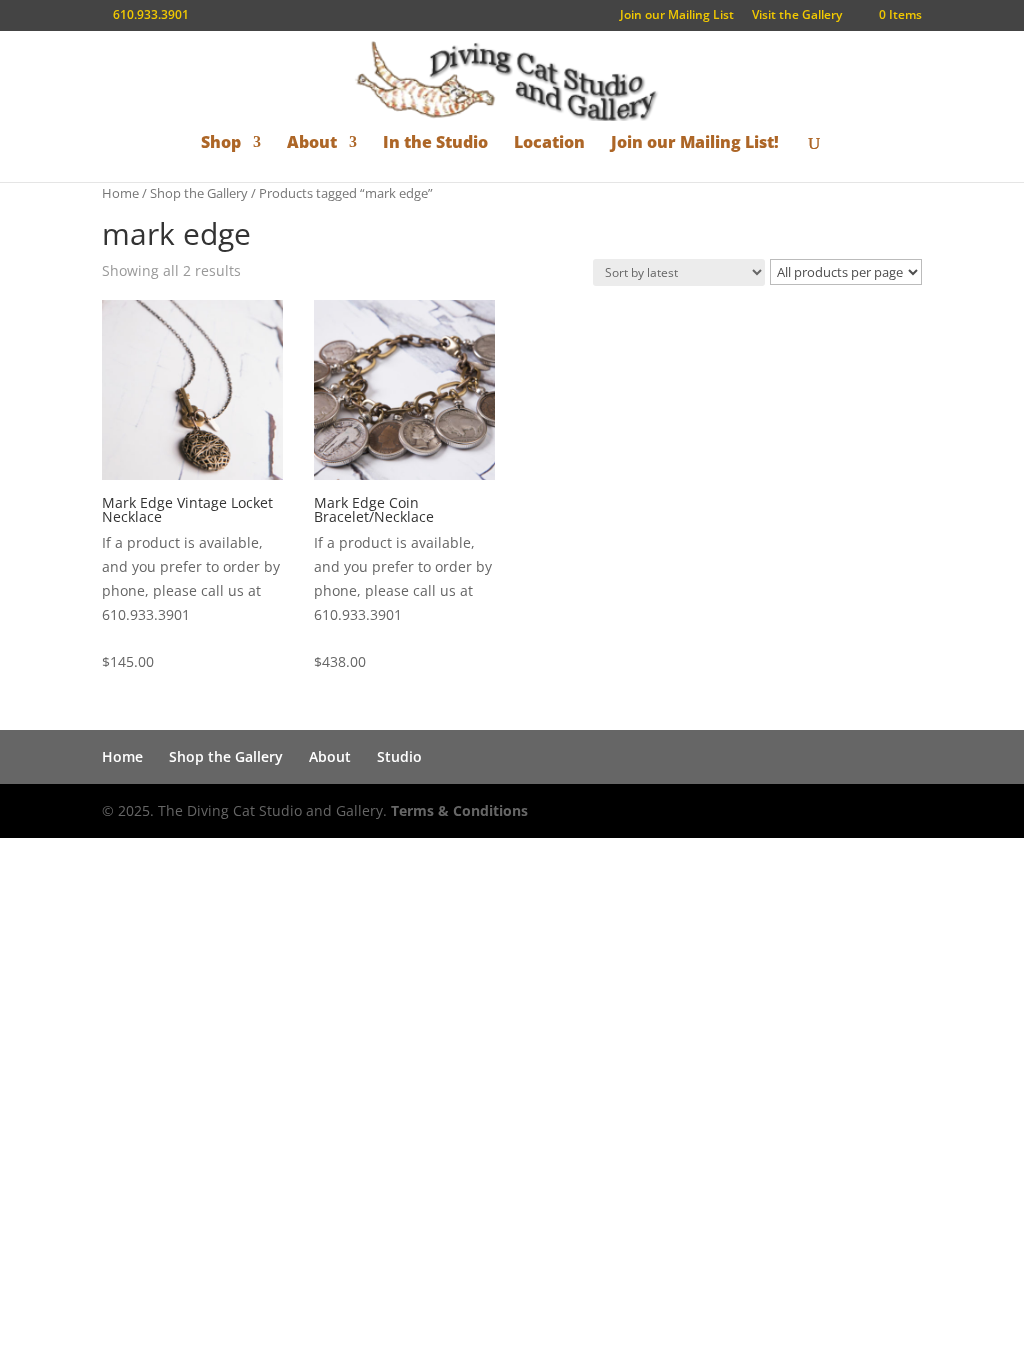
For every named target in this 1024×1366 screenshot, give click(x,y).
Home (120, 193)
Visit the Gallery (797, 16)
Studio (399, 756)
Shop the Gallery (199, 193)
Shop (221, 143)
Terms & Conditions (459, 810)
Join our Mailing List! (695, 143)
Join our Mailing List (677, 16)
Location (549, 143)
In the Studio (435, 143)
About (312, 143)
